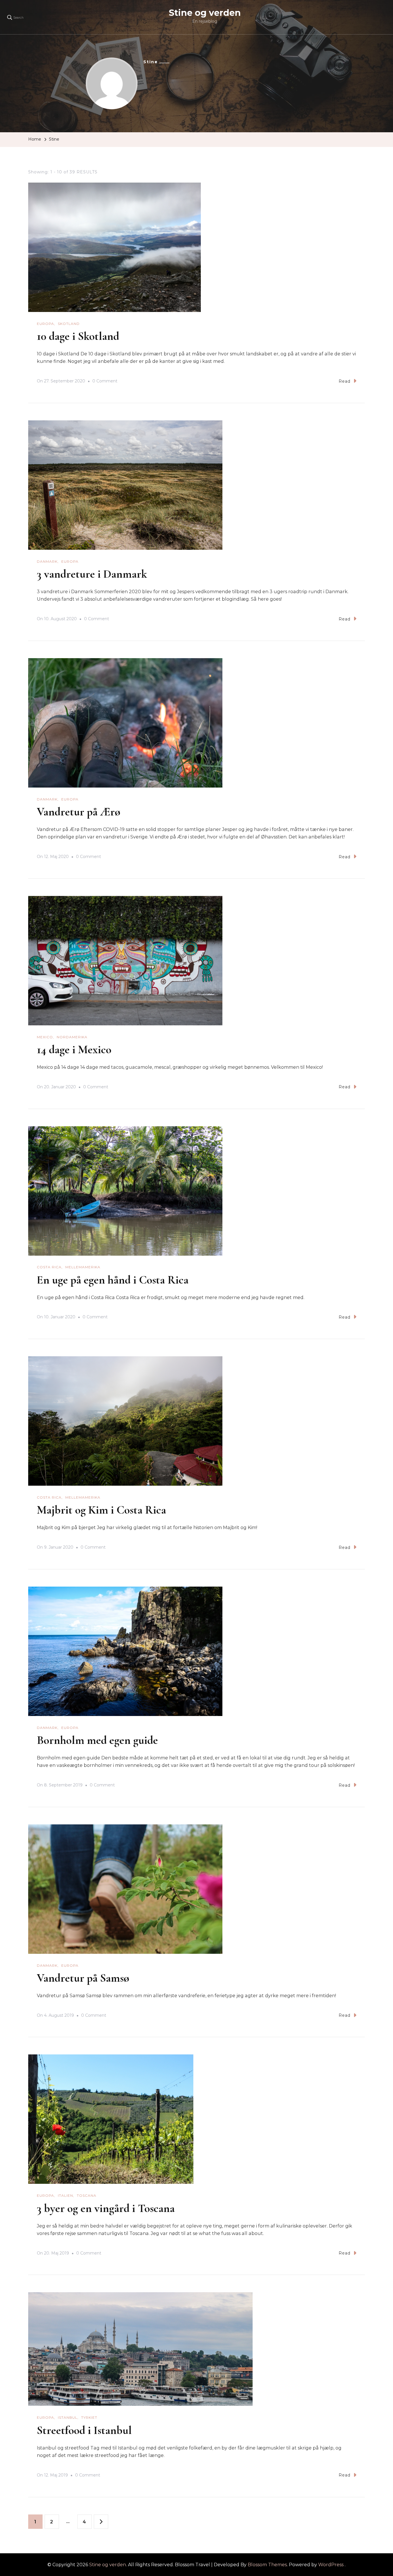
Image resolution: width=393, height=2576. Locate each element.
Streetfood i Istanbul (84, 2430)
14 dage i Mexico (74, 1049)
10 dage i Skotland (78, 336)
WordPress (331, 2565)
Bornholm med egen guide (97, 1740)
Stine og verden (205, 13)
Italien (65, 2195)
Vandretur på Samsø (83, 1978)
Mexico (45, 1037)
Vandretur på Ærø (79, 812)
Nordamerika (72, 1037)
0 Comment (105, 382)
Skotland (69, 324)
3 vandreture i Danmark (92, 574)
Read (345, 381)
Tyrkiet (89, 2417)
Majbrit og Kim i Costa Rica (101, 1510)
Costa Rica (49, 1267)
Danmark (47, 561)
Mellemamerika (83, 1267)
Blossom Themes (267, 2565)
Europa (45, 324)
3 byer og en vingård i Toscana (106, 2208)
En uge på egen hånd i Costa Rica (113, 1280)
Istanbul (68, 2417)
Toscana (87, 2195)
